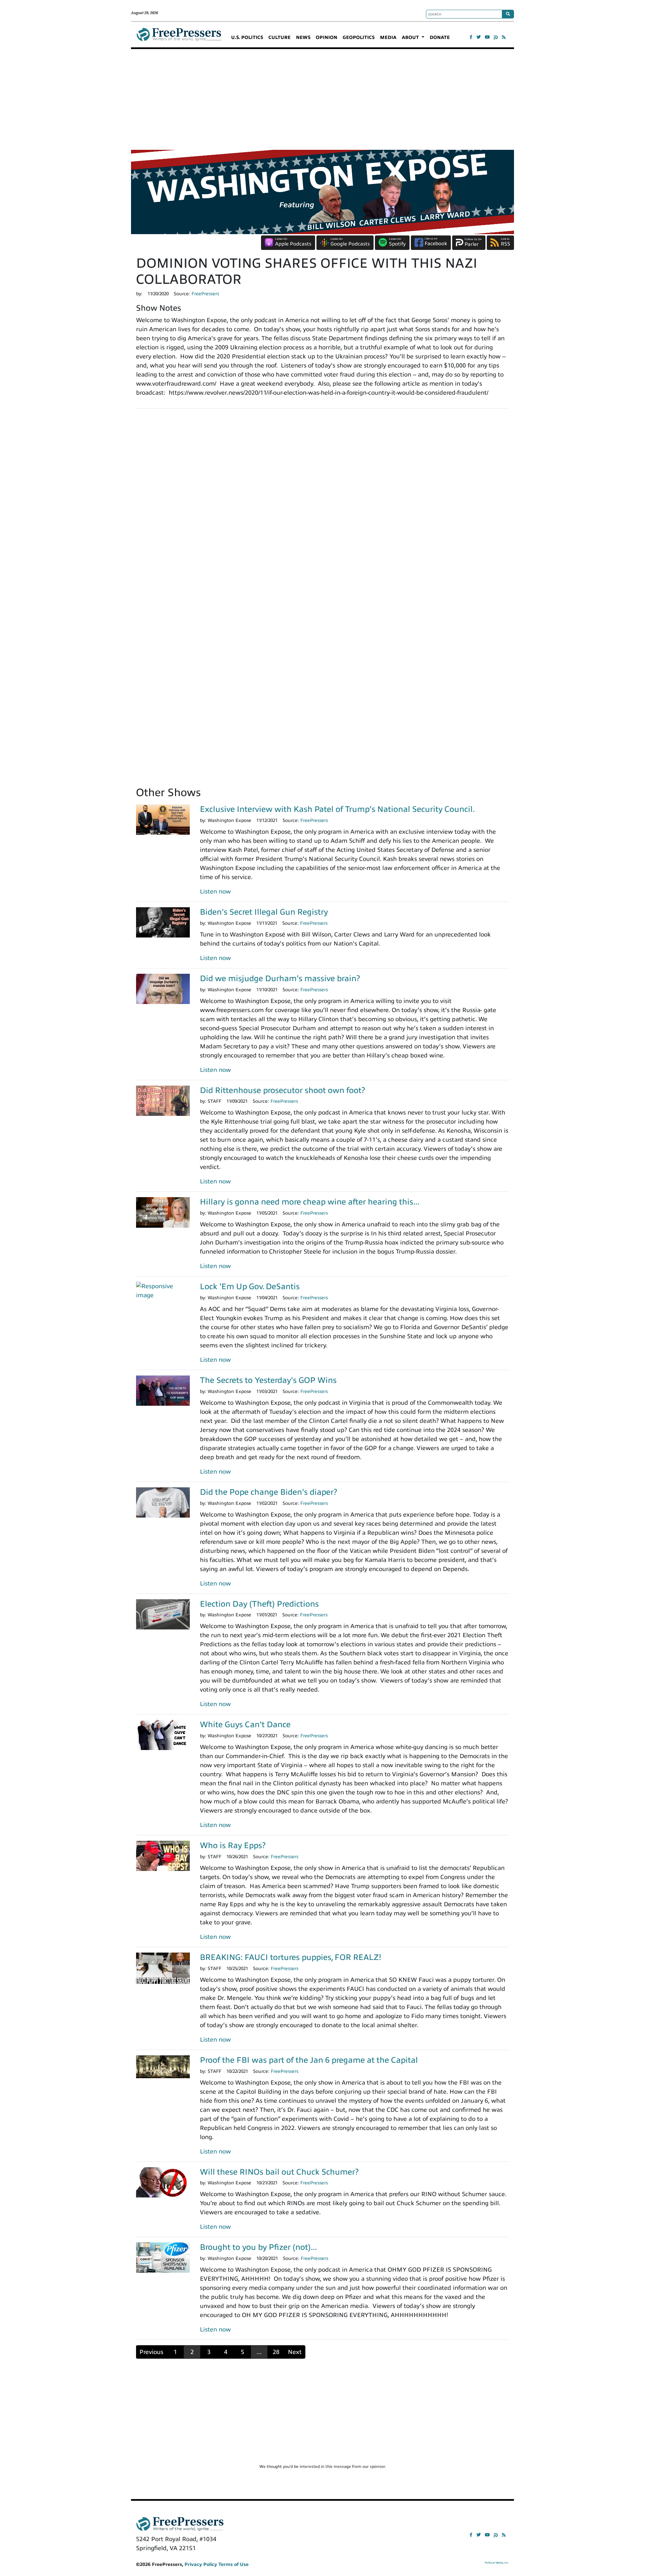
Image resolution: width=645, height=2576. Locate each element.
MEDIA (388, 37)
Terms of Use (233, 2564)
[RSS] (504, 37)
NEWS (303, 37)
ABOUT (411, 37)
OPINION (327, 37)
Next (295, 2352)
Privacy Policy (201, 2564)
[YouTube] (487, 37)
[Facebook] (471, 37)
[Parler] (496, 37)
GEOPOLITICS (359, 37)
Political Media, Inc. (497, 2563)
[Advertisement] (322, 99)
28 (276, 2352)
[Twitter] (479, 37)
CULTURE (279, 37)
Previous (151, 2352)
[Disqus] (322, 507)
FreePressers (179, 37)
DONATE (440, 37)
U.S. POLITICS (247, 37)
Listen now (215, 891)
